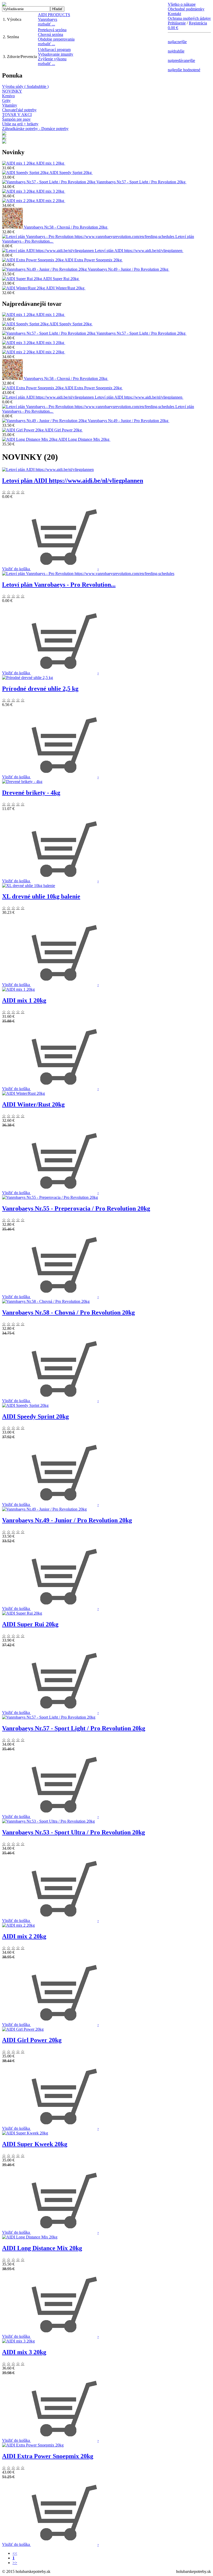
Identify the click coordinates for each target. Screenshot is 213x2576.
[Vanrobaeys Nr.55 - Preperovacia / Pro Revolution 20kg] (50, 1197)
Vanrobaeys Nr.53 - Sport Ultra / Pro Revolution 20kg (74, 1832)
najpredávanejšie (181, 60)
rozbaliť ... (46, 24)
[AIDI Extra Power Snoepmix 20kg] (33, 260)
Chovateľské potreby (19, 110)
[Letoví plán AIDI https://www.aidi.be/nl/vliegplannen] (48, 251)
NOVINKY (12, 91)
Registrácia (198, 23)
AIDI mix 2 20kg (50, 201)
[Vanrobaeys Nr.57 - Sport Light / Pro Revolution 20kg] (49, 182)
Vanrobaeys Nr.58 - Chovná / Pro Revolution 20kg (66, 227)
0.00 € (173, 28)
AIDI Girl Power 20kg (64, 430)
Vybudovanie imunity (56, 54)
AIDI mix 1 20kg (50, 163)
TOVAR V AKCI (17, 115)
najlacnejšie (177, 42)
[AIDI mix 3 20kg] (19, 191)
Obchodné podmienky (186, 9)
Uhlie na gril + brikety (20, 124)
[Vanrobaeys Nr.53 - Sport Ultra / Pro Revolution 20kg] (48, 1821)
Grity (6, 101)
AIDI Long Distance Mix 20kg (84, 439)
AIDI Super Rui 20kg (61, 279)
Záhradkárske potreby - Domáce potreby (35, 129)
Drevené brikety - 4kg (31, 793)
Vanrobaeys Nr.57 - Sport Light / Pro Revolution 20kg (141, 182)
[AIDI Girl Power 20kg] (23, 430)
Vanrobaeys (48, 19)
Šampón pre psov (16, 119)
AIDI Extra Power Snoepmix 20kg (94, 260)
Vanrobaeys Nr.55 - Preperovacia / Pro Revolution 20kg (76, 1208)
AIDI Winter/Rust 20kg (66, 288)
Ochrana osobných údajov (189, 18)
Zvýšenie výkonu (52, 59)
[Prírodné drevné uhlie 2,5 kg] (28, 678)
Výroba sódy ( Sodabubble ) (25, 86)
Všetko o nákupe (182, 4)
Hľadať (57, 9)
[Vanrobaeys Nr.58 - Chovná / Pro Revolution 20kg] (13, 227)
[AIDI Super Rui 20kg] (22, 279)
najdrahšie (176, 51)
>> (15, 2563)
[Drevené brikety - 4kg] (22, 782)
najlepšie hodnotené (184, 70)
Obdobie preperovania (56, 39)
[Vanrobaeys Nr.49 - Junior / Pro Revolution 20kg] (45, 269)
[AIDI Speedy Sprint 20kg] (26, 173)
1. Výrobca (12, 19)
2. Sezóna (11, 37)
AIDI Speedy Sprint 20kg (71, 173)
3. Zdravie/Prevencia (20, 57)
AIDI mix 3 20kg (50, 191)
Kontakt (174, 14)
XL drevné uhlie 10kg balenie (41, 896)
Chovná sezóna (51, 34)
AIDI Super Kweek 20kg (35, 2144)
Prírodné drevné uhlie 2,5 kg (40, 689)
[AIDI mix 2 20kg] (19, 201)
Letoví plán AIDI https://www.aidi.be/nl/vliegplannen (139, 251)
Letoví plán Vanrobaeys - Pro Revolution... (59, 585)
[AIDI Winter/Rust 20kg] (24, 288)
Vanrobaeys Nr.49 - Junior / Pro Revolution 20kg (129, 269)
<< (15, 2553)
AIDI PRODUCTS (54, 15)
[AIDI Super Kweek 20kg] (25, 2133)
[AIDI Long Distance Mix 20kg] (30, 439)
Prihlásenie (177, 23)
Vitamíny (10, 105)
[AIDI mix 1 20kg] (19, 163)
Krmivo (8, 96)
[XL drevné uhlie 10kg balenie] (29, 886)
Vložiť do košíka (16, 569)
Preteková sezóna (52, 30)
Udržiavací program (54, 50)
